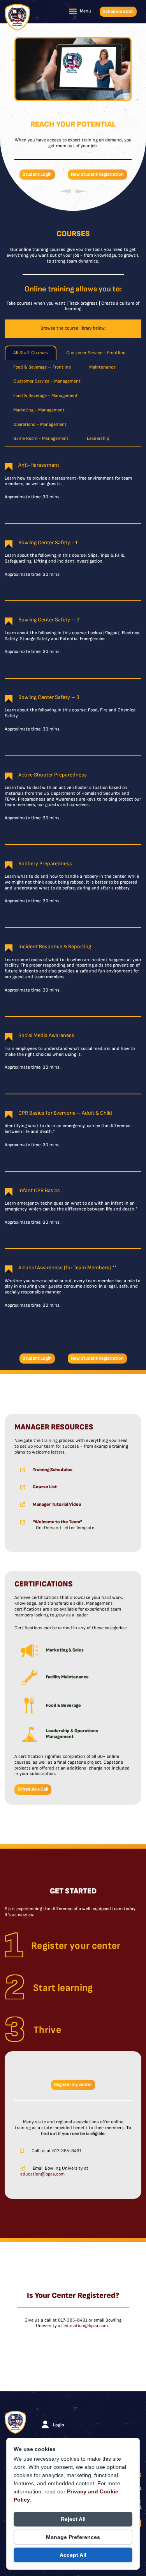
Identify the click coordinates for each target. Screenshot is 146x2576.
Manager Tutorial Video (57, 1504)
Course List (45, 1487)
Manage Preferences (73, 2537)
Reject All (73, 2519)
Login (59, 2425)
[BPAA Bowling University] (17, 17)
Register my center (73, 2085)
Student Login (37, 174)
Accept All (73, 2555)
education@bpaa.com (42, 2174)
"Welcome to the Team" (57, 1522)
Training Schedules (53, 1470)
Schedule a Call (118, 11)
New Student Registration (97, 174)
